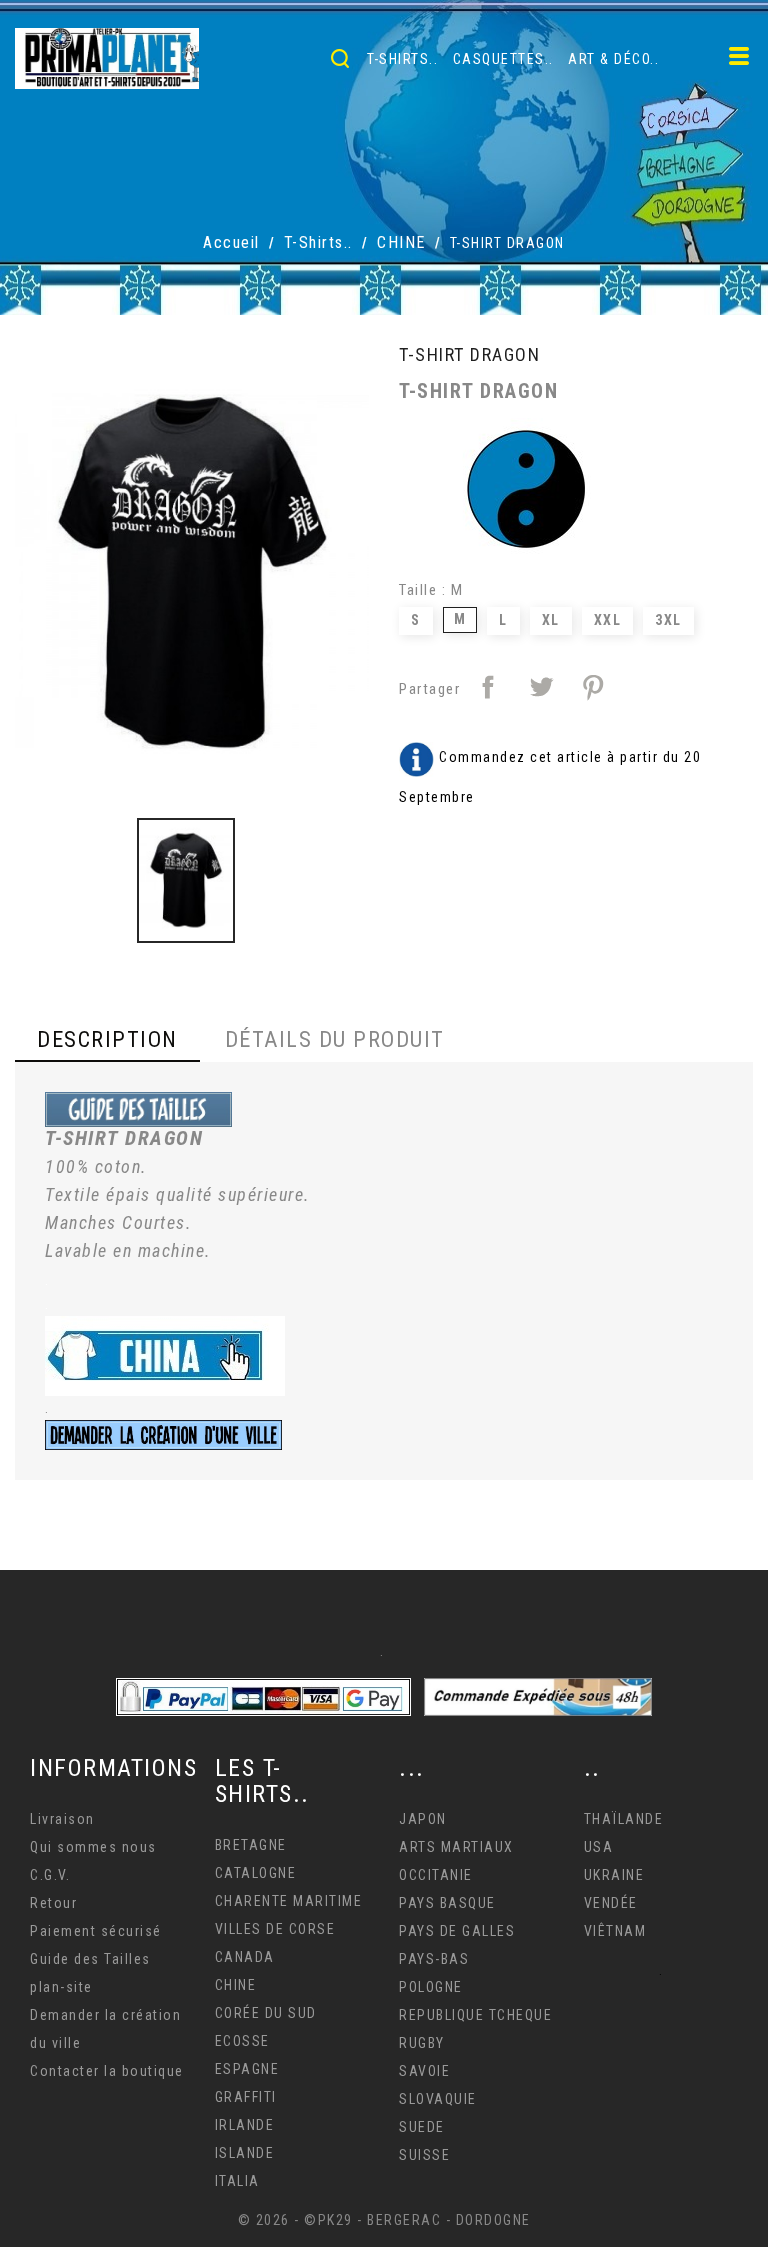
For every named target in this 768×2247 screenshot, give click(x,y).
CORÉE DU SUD (266, 2013)
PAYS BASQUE (447, 1903)
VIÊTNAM (615, 1931)
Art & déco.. (613, 59)
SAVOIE (424, 2071)
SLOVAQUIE (438, 2099)
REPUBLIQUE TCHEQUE (475, 2015)
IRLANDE (245, 2125)
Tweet (541, 687)
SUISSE (424, 2155)
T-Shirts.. (402, 59)
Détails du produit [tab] (335, 1039)
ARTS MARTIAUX (456, 1847)
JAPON (423, 1819)
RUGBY (422, 2043)
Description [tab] (107, 1039)
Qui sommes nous (93, 1847)
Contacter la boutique (107, 2071)
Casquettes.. (503, 59)
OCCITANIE (436, 1875)
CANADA (245, 1957)
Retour (53, 1903)
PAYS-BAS (434, 1959)
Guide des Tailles (90, 1959)
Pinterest (593, 687)
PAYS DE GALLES (457, 1931)
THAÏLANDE (624, 1819)
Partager (488, 687)
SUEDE (422, 2127)
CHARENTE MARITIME (289, 1901)
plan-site (61, 1987)
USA (599, 1847)
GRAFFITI (246, 2097)
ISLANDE (245, 2153)
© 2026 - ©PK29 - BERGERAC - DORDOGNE (384, 2220)
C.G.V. (50, 1875)
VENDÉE (611, 1903)
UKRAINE (614, 1875)
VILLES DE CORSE (275, 1929)
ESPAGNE (247, 2069)
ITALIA (237, 2181)
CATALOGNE (256, 1873)
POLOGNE (431, 1987)
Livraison (62, 1819)
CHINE (236, 1985)
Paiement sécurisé (96, 1931)
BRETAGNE (251, 1845)
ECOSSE (242, 2041)
